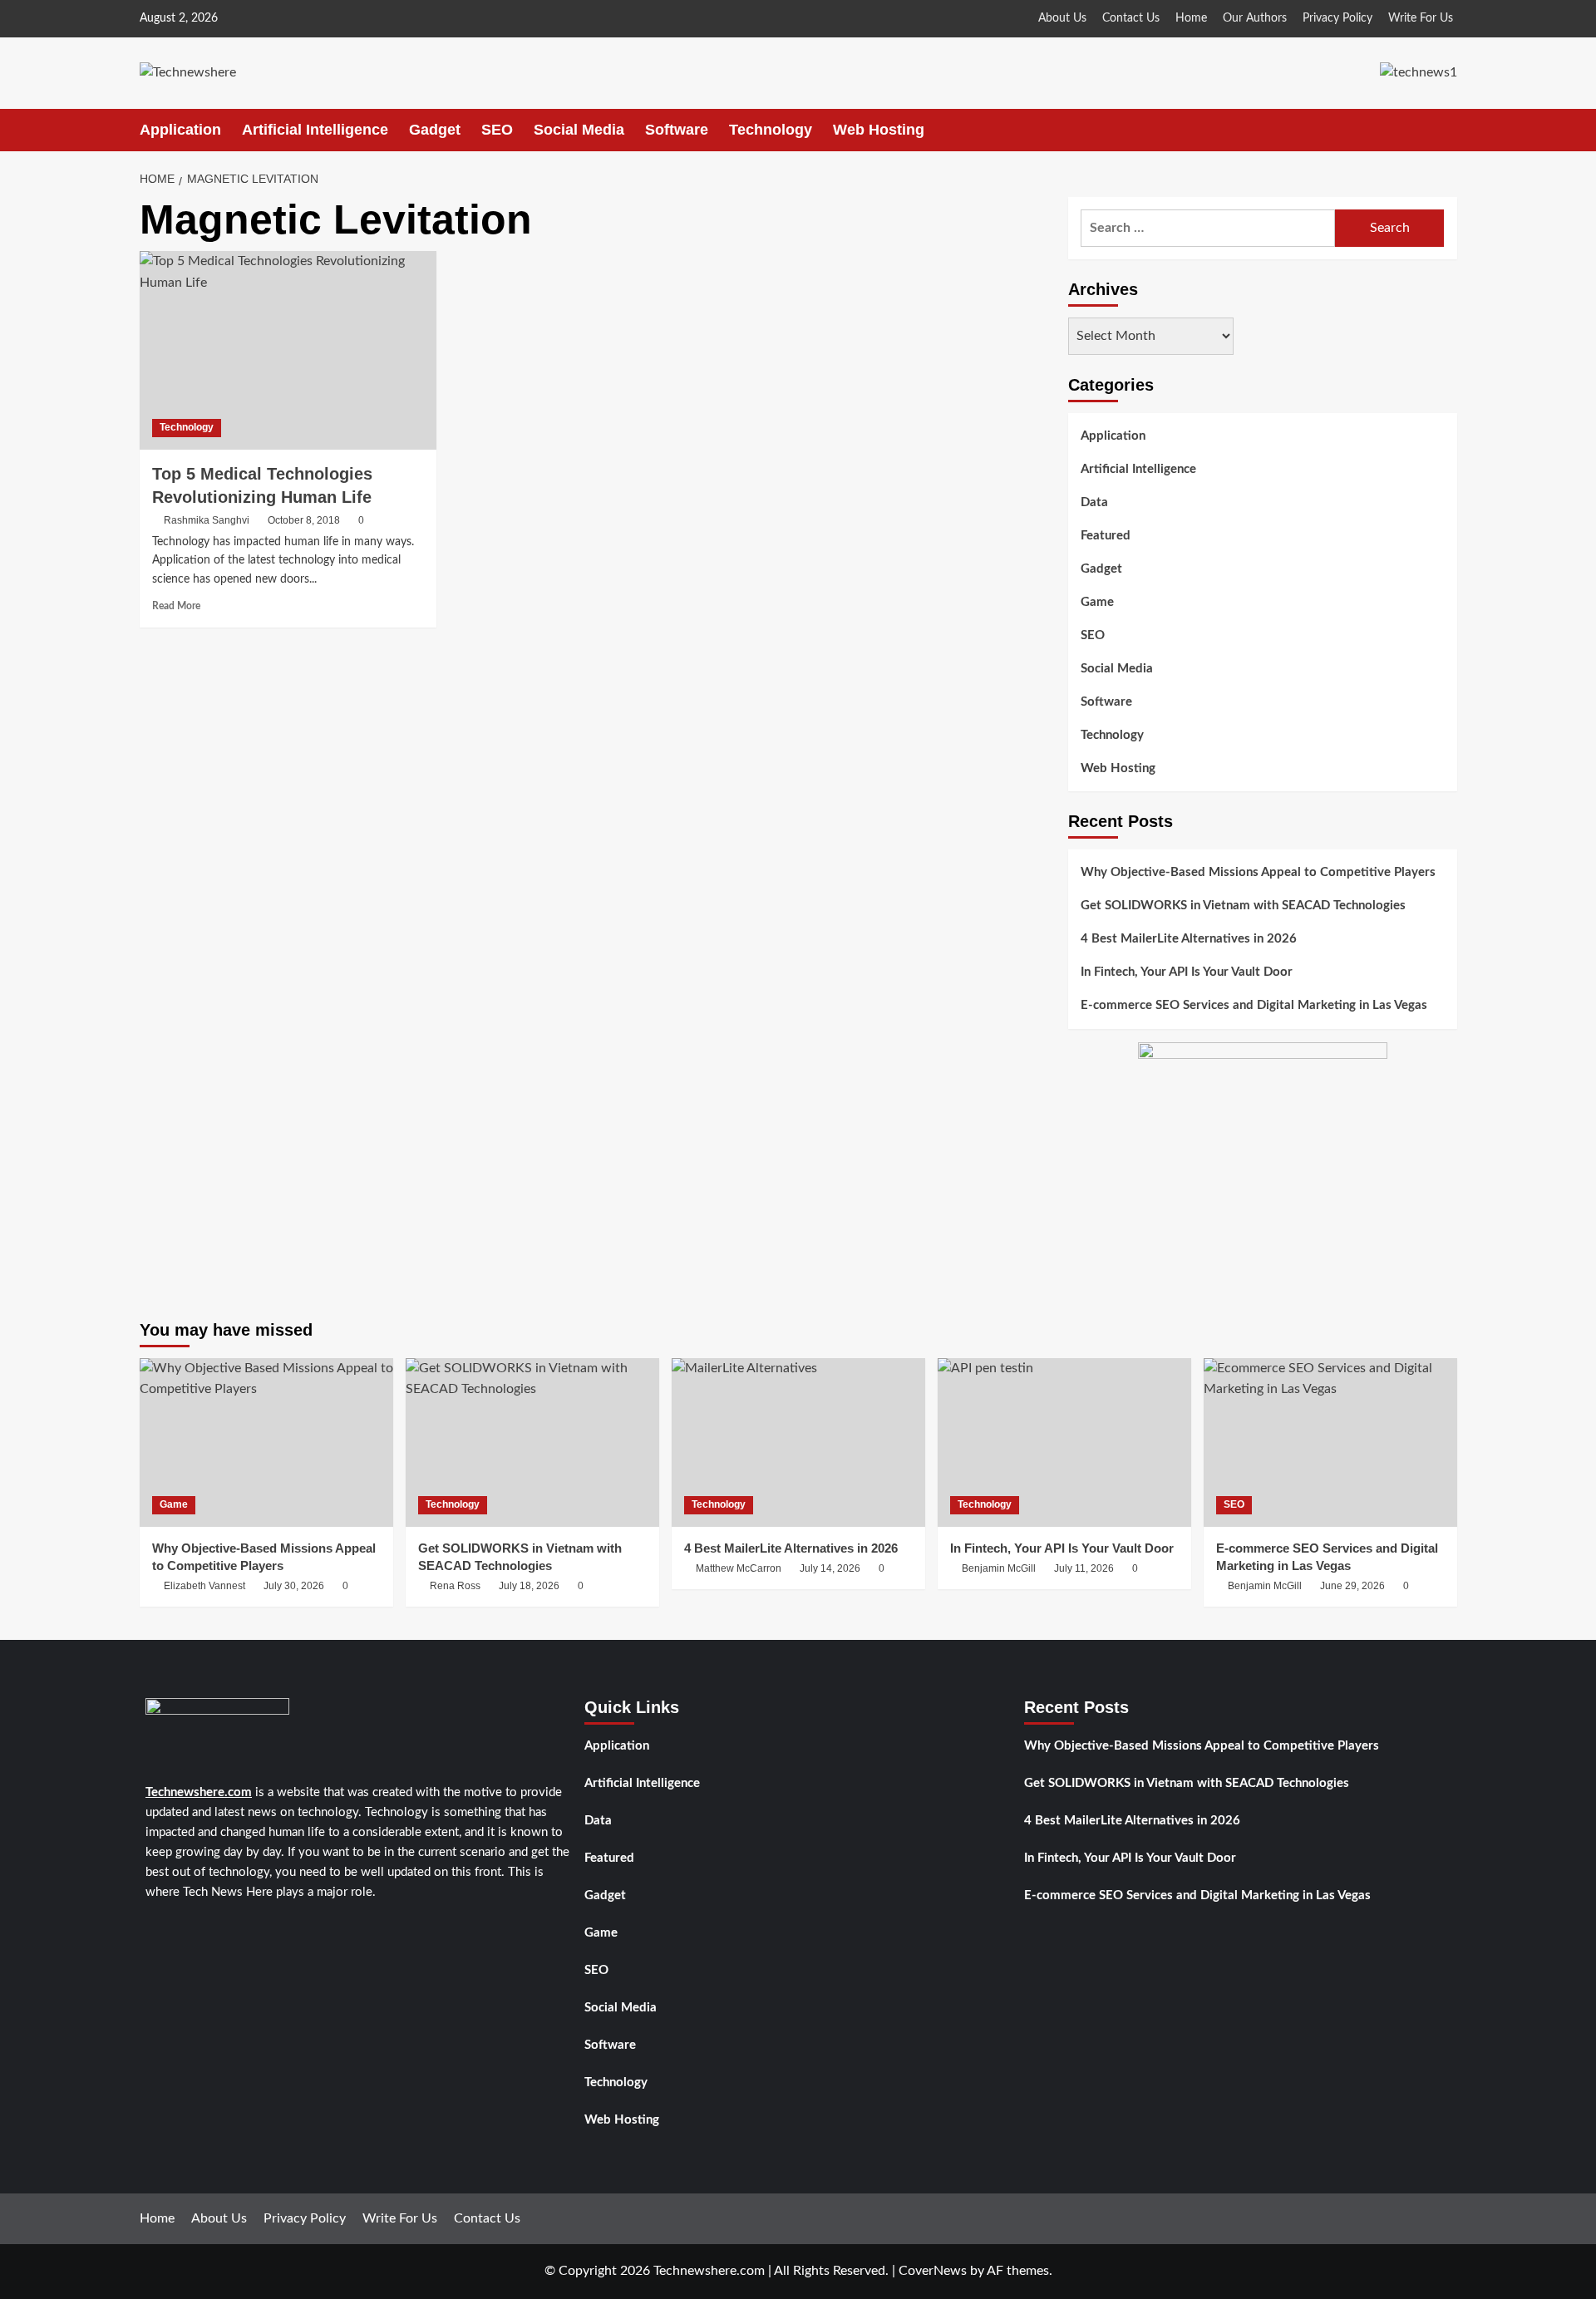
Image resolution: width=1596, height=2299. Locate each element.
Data (1094, 502)
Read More (176, 606)
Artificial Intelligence (315, 130)
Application (180, 130)
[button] (1447, 130)
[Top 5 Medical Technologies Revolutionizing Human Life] (288, 350)
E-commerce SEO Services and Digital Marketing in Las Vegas (1254, 1006)
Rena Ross (455, 1586)
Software (677, 130)
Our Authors (1255, 18)
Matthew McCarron (739, 1568)
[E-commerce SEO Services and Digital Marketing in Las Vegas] (1330, 1442)
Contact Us (1131, 18)
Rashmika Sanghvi (207, 520)
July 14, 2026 (830, 1568)
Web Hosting (879, 130)
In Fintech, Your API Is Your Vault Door (1187, 973)
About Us (1062, 18)
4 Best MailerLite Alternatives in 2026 (1189, 940)
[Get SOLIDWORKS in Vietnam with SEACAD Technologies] (532, 1442)
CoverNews (933, 2271)
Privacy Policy (1337, 18)
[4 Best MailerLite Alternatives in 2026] (798, 1442)
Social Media (579, 130)
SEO (497, 130)
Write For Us (1421, 18)
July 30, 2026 (294, 1586)
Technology (771, 130)
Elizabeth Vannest (204, 1586)
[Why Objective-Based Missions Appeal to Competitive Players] (266, 1442)
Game (1097, 602)
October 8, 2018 (304, 520)
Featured (1106, 536)
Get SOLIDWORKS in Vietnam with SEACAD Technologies (1243, 906)
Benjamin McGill (999, 1568)
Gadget (435, 130)
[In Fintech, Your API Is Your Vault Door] (1064, 1442)
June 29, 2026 (1352, 1586)
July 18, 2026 (529, 1586)
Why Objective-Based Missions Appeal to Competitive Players (1258, 873)
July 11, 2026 (1084, 1568)
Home (1191, 18)
